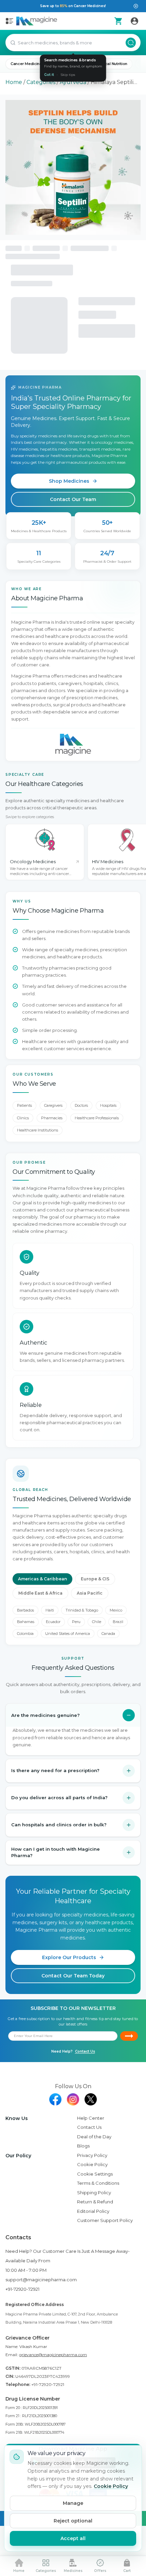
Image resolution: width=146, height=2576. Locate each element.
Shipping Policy (94, 2193)
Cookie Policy (92, 2164)
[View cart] (118, 21)
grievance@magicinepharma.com (53, 2355)
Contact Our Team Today (73, 1976)
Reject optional (73, 2521)
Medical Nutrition (112, 64)
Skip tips (68, 75)
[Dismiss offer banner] (136, 6)
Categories (41, 82)
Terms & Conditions (98, 2183)
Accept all (73, 2538)
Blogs (83, 2146)
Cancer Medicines (27, 64)
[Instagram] (73, 2099)
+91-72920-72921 (22, 2289)
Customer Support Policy (105, 2220)
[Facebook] (55, 2099)
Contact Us (85, 2051)
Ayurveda (73, 82)
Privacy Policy (92, 2155)
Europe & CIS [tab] (95, 1579)
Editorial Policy (93, 2211)
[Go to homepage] (37, 21)
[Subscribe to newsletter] (129, 2036)
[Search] (131, 43)
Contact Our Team (73, 499)
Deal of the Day (94, 2137)
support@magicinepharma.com (41, 2280)
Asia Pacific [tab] (90, 1593)
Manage (73, 2503)
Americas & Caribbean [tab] (42, 1579)
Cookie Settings (95, 2174)
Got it (49, 75)
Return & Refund (95, 2202)
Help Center (91, 2118)
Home (14, 82)
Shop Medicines (69, 481)
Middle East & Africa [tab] (40, 1593)
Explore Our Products (69, 1957)
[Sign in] (134, 21)
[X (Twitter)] (91, 2099)
